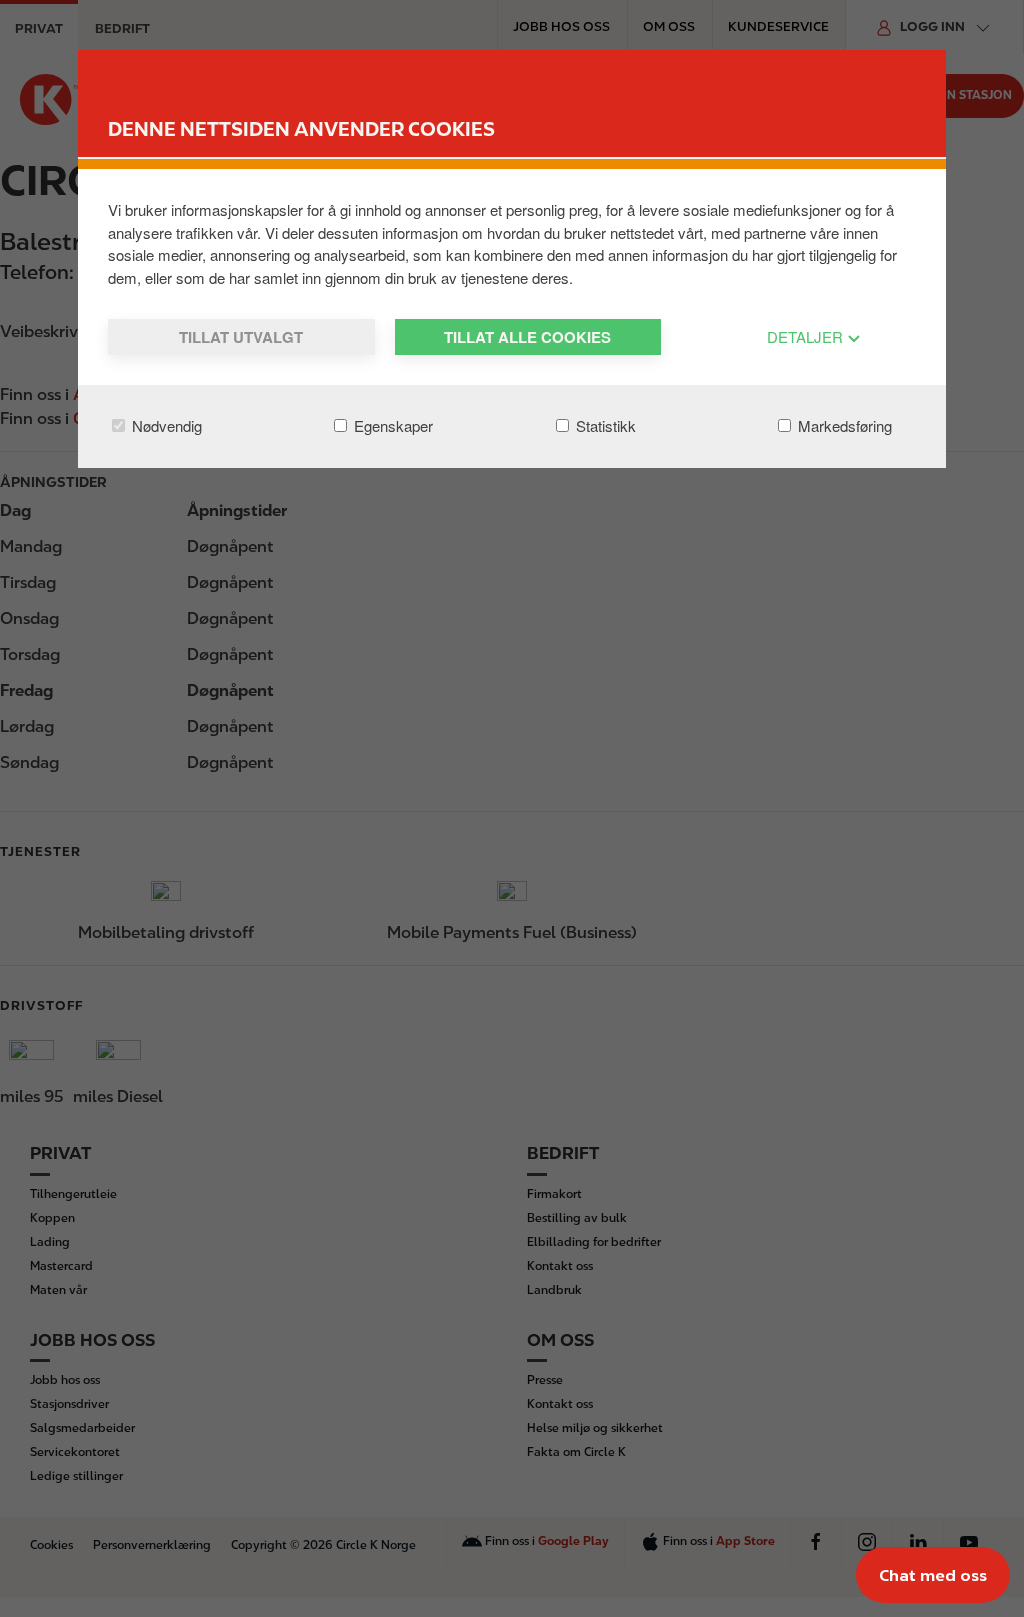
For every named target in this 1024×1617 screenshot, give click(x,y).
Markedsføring (843, 425)
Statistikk (604, 425)
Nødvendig (165, 425)
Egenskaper (391, 425)
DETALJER (807, 336)
